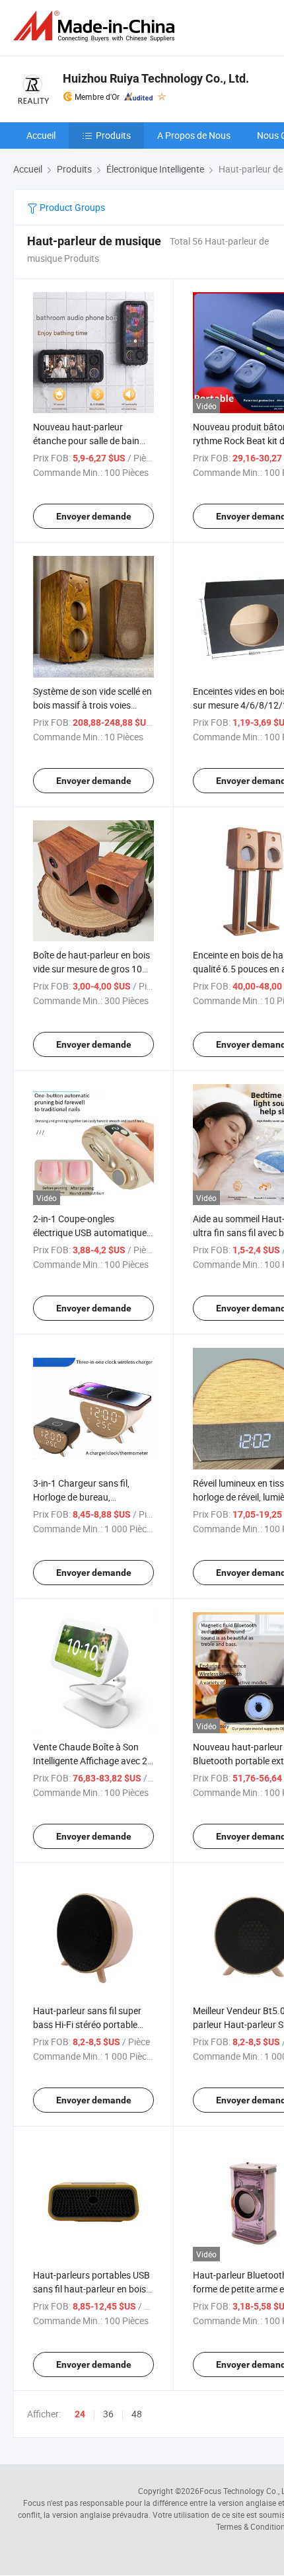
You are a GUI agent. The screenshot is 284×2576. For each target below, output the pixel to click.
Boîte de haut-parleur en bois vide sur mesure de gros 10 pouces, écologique (91, 969)
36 (108, 2414)
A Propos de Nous (194, 135)
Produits (113, 135)
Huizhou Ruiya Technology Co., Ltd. (156, 78)
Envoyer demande (94, 516)
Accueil (41, 135)
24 (80, 2414)
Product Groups (71, 207)
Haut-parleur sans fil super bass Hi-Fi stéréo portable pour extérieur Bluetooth (87, 2024)
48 (137, 2414)
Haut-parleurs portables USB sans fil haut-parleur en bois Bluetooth (91, 2289)
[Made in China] (96, 26)
